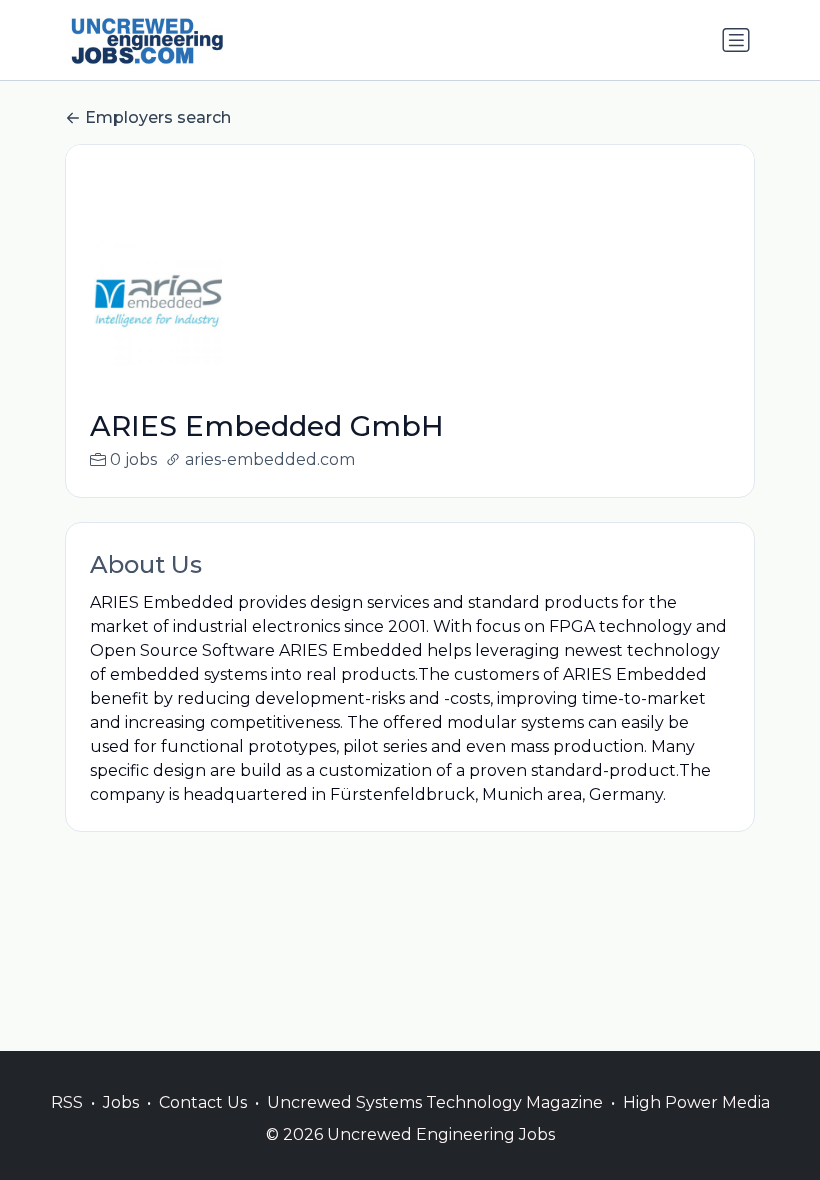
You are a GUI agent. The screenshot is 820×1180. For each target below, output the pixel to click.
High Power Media (696, 1102)
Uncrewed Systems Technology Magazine (435, 1102)
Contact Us (203, 1102)
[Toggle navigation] (736, 40)
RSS (67, 1102)
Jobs (121, 1102)
